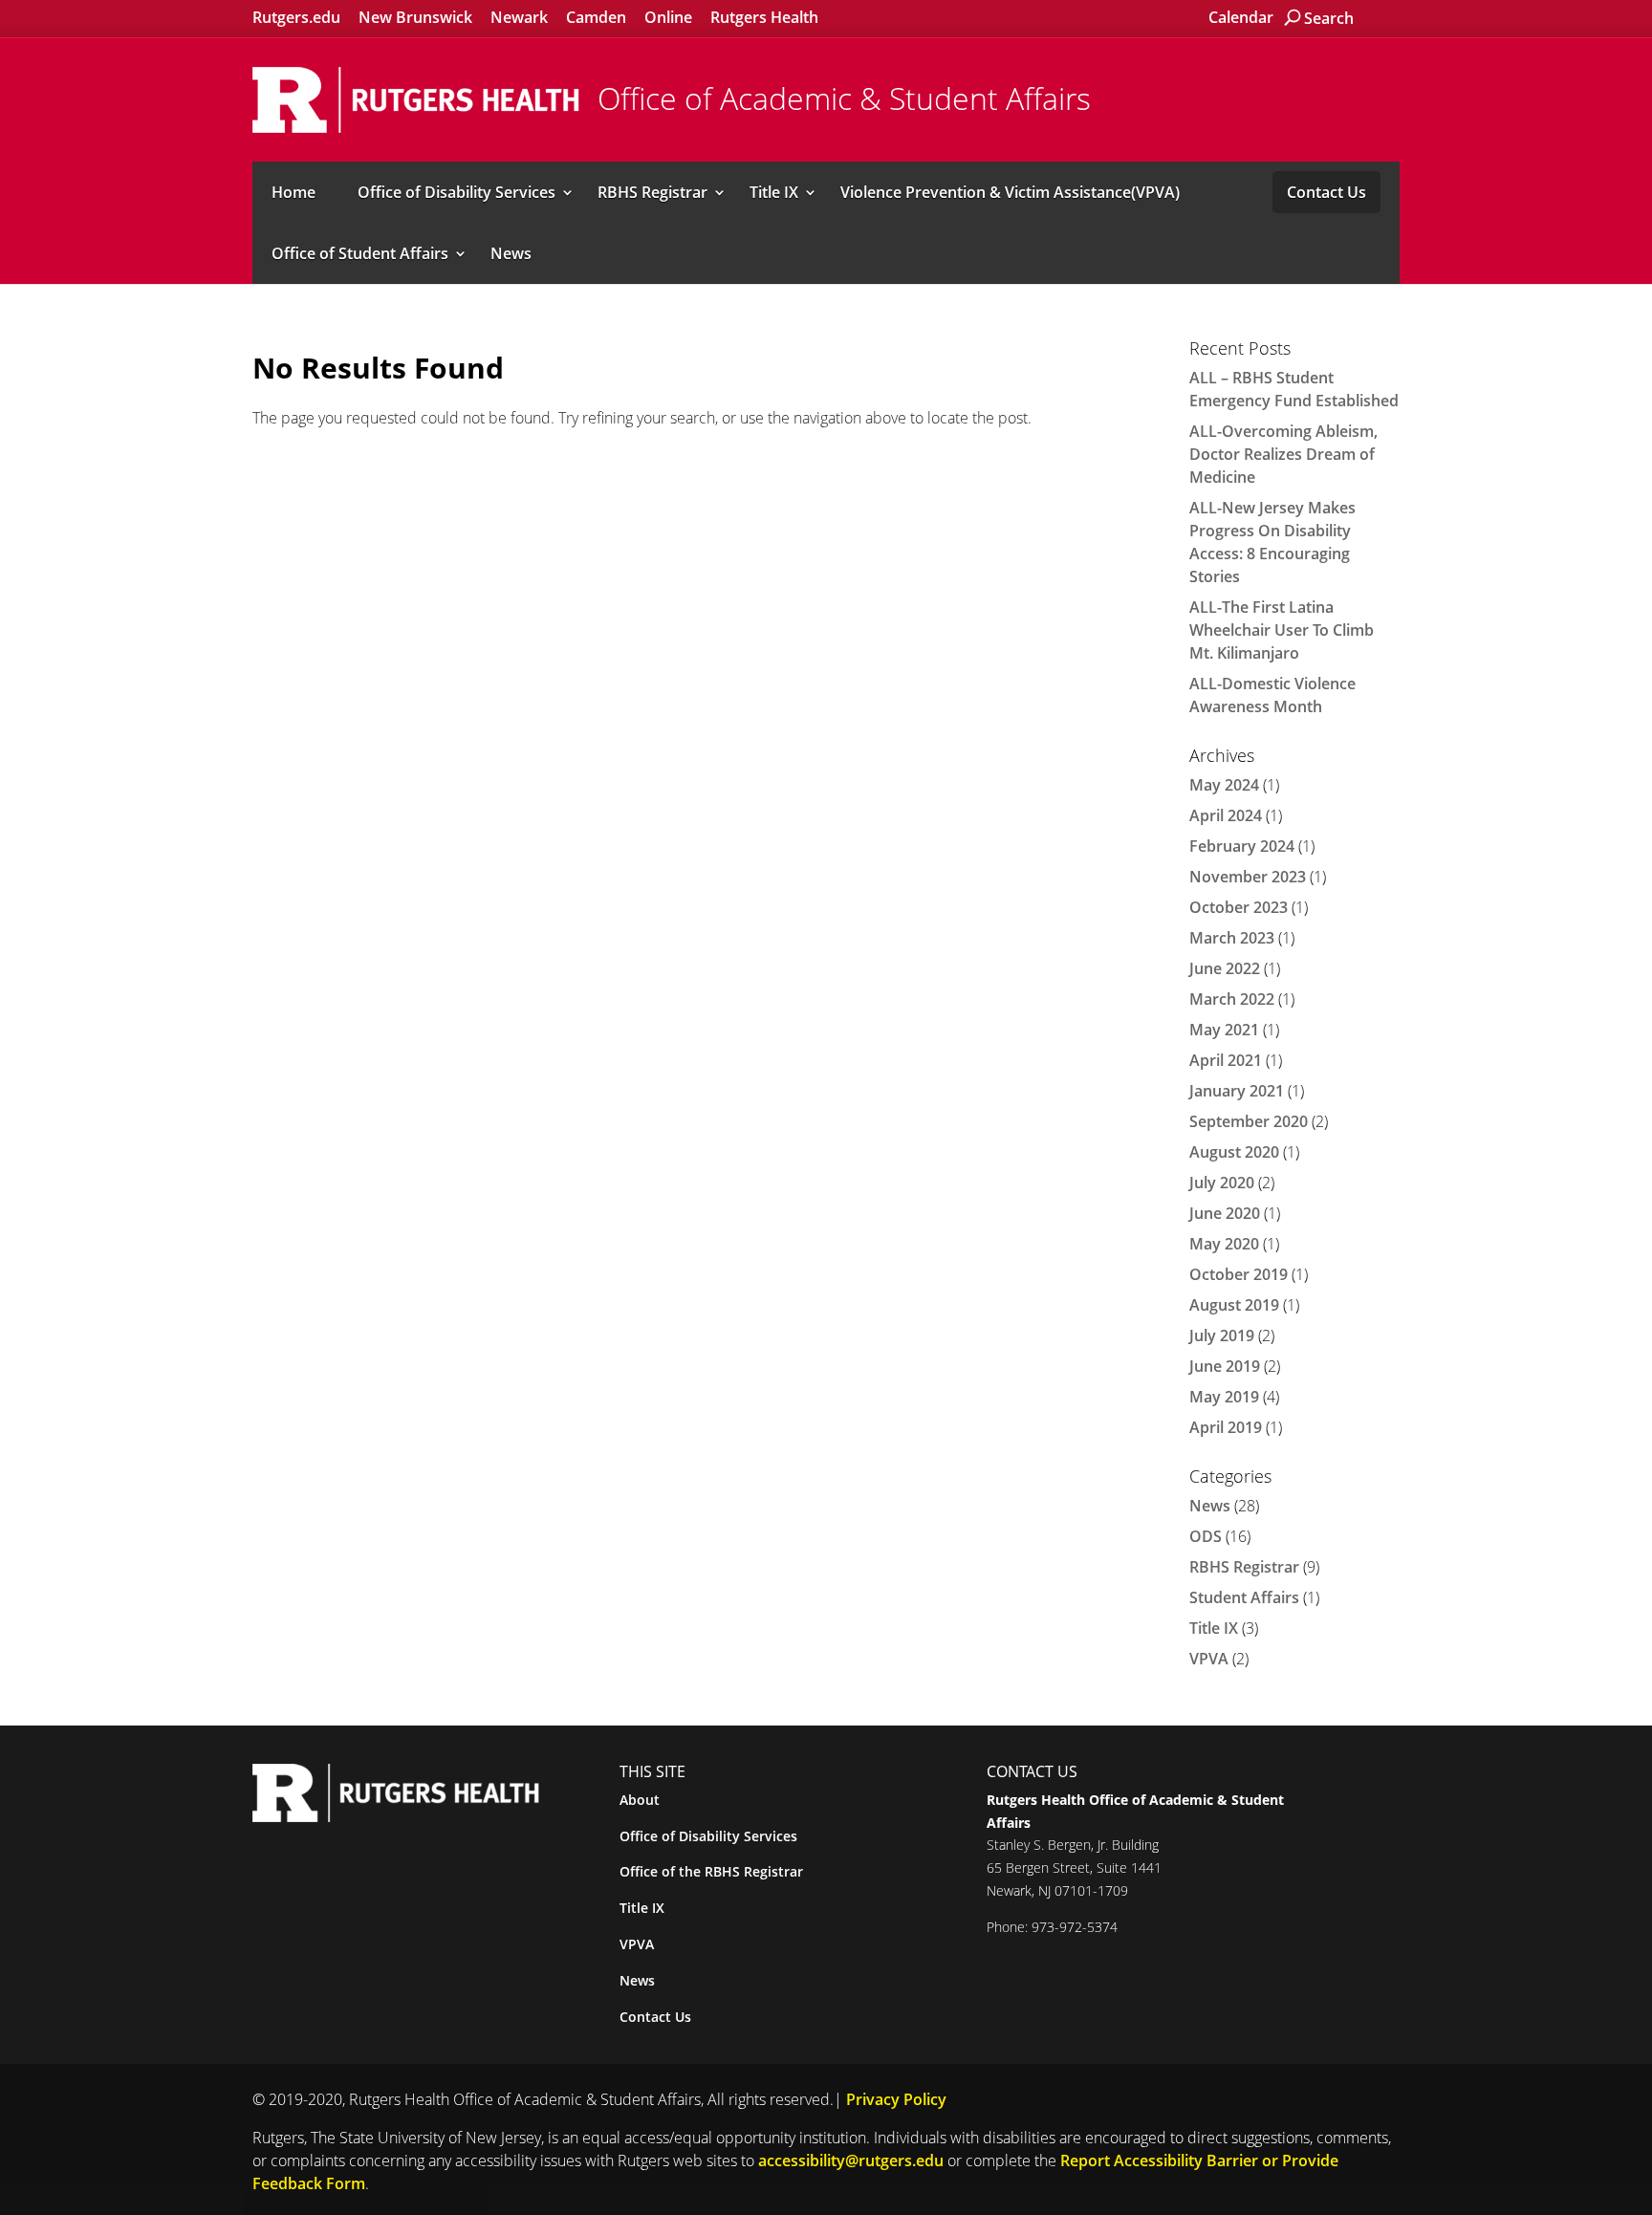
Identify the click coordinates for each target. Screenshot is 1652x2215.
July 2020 (1222, 1183)
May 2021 (1224, 1030)
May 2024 (1224, 785)
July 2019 (1222, 1336)
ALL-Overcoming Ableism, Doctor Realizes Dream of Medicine (1283, 454)
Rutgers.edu (296, 17)
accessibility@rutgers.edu (851, 2161)
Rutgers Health (764, 17)
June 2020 (1225, 1213)
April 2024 (1226, 815)
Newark (519, 17)
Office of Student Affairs (360, 253)
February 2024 (1242, 846)
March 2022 (1232, 999)
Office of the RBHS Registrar (711, 1871)
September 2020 (1249, 1121)
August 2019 (1234, 1305)
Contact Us (1326, 192)
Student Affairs (1244, 1597)
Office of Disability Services (456, 192)
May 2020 (1224, 1244)
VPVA (1209, 1659)
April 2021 (1226, 1060)
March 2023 (1232, 938)
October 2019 (1239, 1274)
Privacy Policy (896, 2099)
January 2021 (1237, 1091)
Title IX (774, 192)
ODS (1206, 1536)
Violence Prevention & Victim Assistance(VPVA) (1010, 192)
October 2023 (1239, 907)
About (640, 1800)
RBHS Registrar (652, 192)
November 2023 (1248, 877)
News (511, 253)
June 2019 (1225, 1366)
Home (293, 192)
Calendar (1241, 17)
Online (668, 17)
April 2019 (1226, 1427)
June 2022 (1225, 968)
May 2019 (1224, 1397)
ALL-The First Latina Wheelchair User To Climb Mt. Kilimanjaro (1282, 630)
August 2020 (1234, 1152)
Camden (596, 17)
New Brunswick (415, 17)
